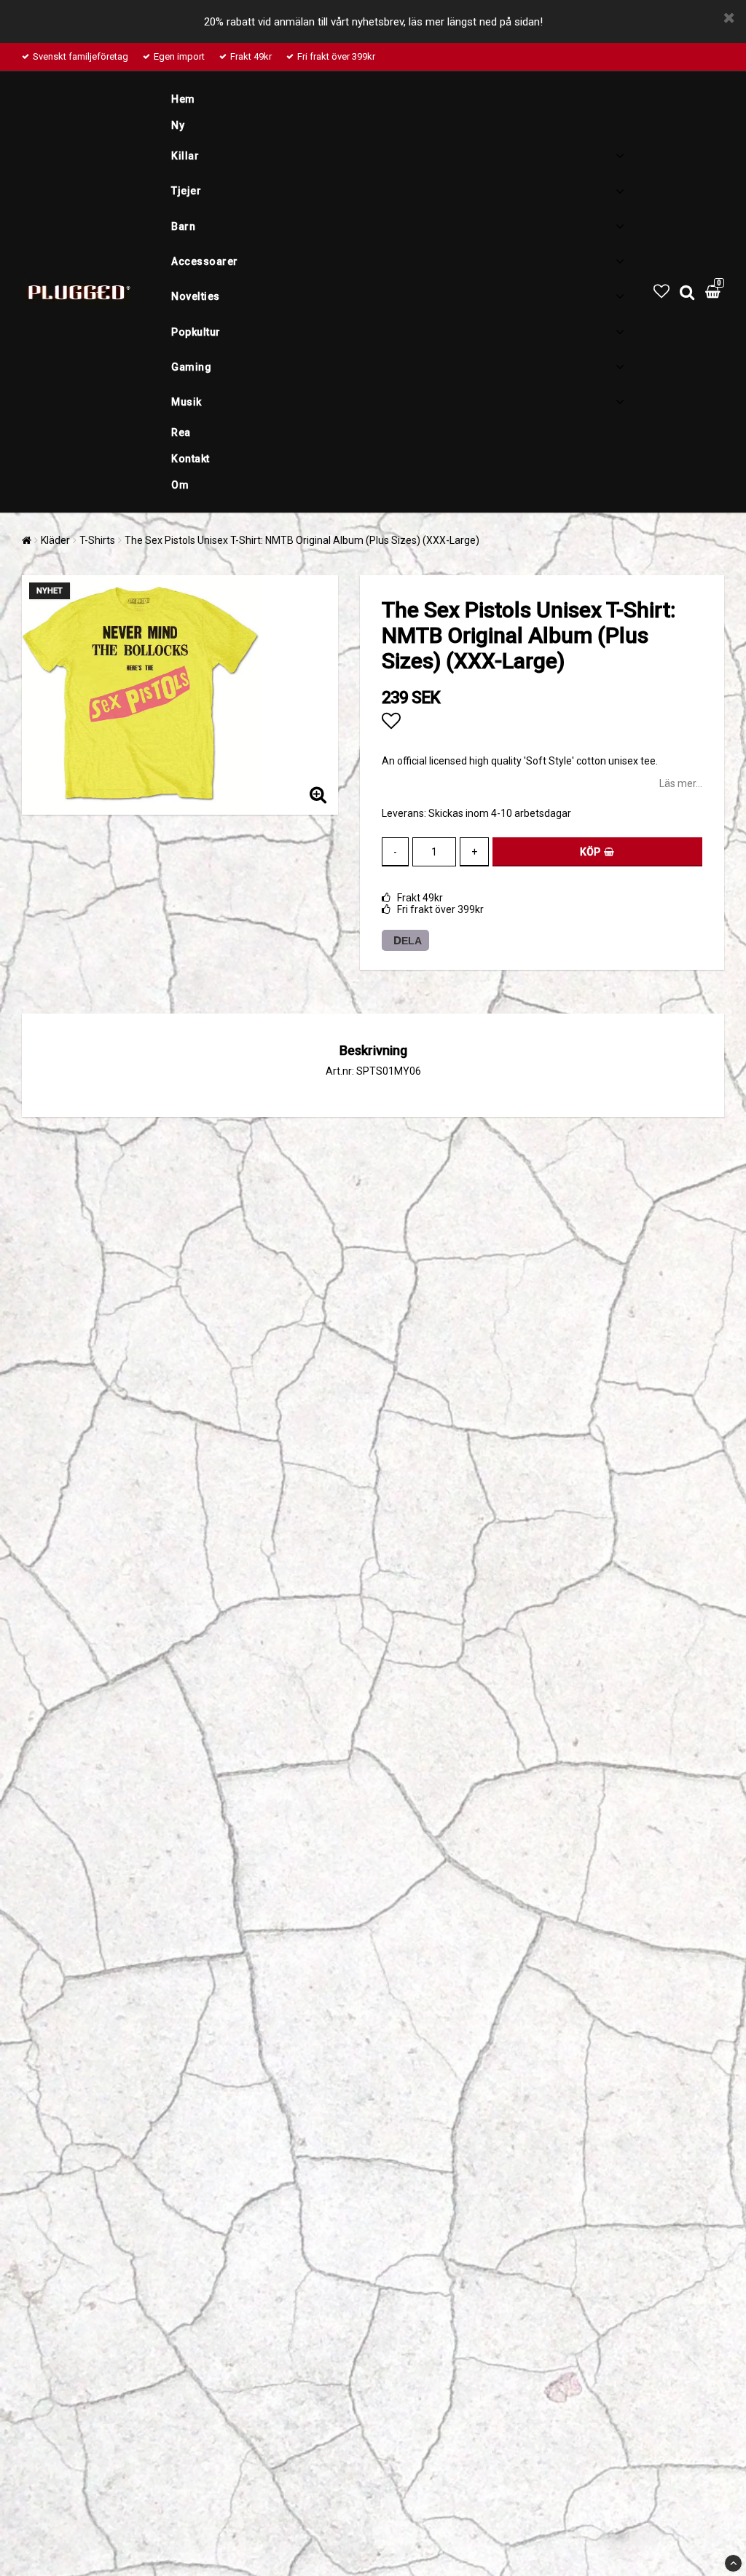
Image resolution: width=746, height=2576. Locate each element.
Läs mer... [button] (681, 783)
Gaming (191, 367)
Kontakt (191, 459)
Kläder (55, 540)
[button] (661, 292)
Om (180, 485)
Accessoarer (205, 261)
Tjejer (186, 191)
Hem (183, 99)
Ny (178, 125)
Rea (181, 432)
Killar (185, 156)
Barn (183, 226)
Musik (186, 402)
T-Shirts (97, 540)
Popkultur (196, 332)
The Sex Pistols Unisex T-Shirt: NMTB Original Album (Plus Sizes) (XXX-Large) (302, 540)
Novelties (196, 296)
